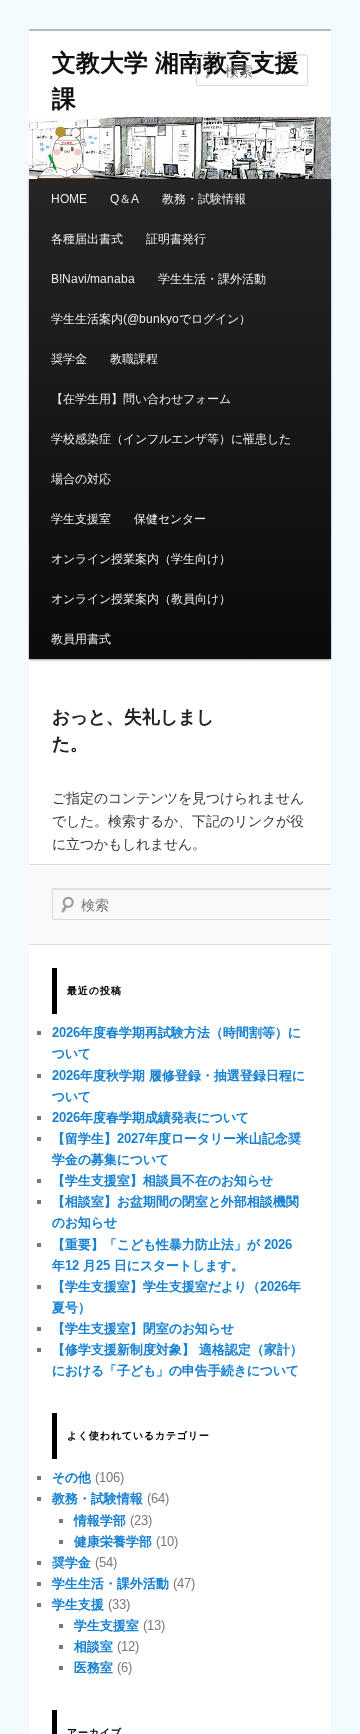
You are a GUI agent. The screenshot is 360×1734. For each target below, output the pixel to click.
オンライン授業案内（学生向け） (141, 559)
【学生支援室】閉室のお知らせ (143, 1328)
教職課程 (134, 359)
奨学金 (69, 359)
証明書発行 (176, 239)
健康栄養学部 (113, 1541)
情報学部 (100, 1520)
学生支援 (78, 1604)
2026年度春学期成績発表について (150, 1117)
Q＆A (124, 199)
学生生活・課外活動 (212, 279)
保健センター (170, 519)
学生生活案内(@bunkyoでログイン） (151, 319)
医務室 (93, 1667)
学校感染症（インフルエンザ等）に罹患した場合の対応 (171, 459)
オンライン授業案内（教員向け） (141, 599)
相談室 (93, 1646)
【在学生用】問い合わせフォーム (141, 399)
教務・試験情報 (204, 199)
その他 (71, 1477)
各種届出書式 (87, 239)
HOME (69, 199)
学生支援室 (81, 519)
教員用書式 (81, 639)
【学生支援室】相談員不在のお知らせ (162, 1180)
